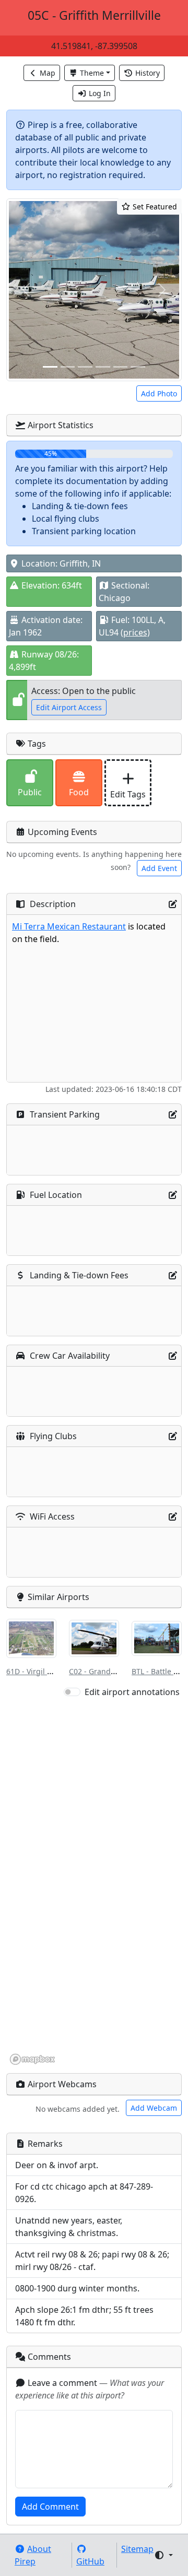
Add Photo (159, 393)
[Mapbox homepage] (32, 2059)
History (148, 73)
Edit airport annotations (132, 1692)
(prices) (135, 632)
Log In (100, 93)
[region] (94, 1882)
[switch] (72, 1692)
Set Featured (154, 207)
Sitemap (137, 2549)
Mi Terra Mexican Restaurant (69, 926)
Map (48, 73)
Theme (92, 73)
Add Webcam (154, 2108)
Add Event (159, 868)
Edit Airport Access (69, 707)
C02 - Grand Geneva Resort (116, 1671)
